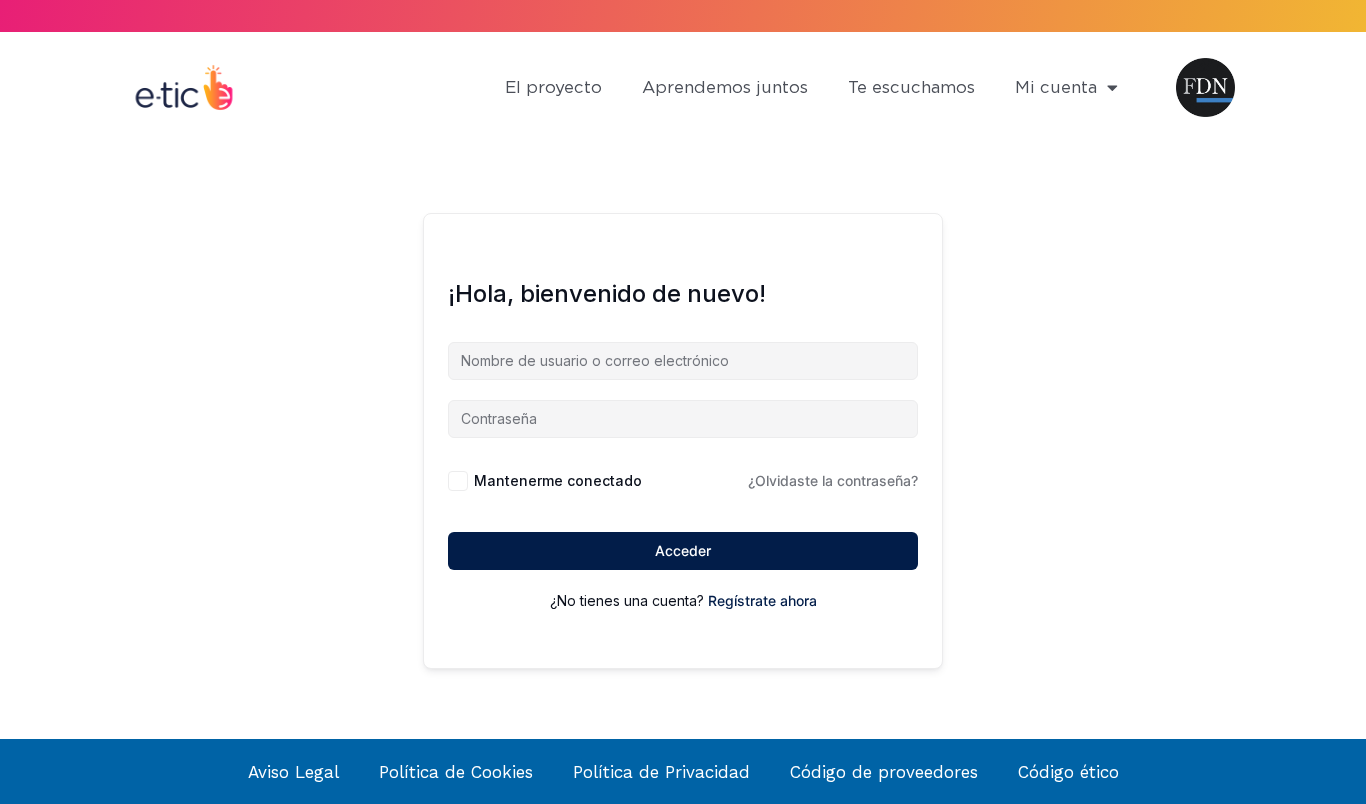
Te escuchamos (911, 87)
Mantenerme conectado (558, 480)
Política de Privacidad (661, 772)
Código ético (1068, 772)
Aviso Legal (293, 772)
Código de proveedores (884, 772)
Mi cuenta (1056, 87)
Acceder (683, 550)
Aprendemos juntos (725, 87)
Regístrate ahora (762, 600)
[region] (260, 635)
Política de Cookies (456, 772)
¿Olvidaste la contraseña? (833, 480)
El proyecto (553, 87)
